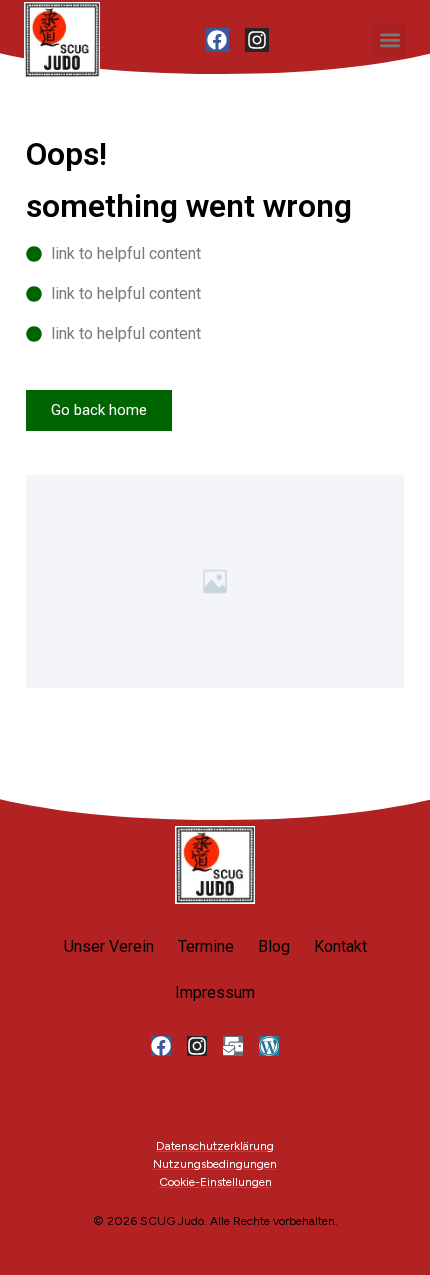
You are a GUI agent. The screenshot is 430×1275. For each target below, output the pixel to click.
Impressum (215, 992)
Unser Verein (109, 946)
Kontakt (340, 946)
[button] (389, 40)
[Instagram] (257, 40)
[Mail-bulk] (233, 1046)
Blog (274, 946)
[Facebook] (217, 40)
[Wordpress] (269, 1046)
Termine (206, 946)
